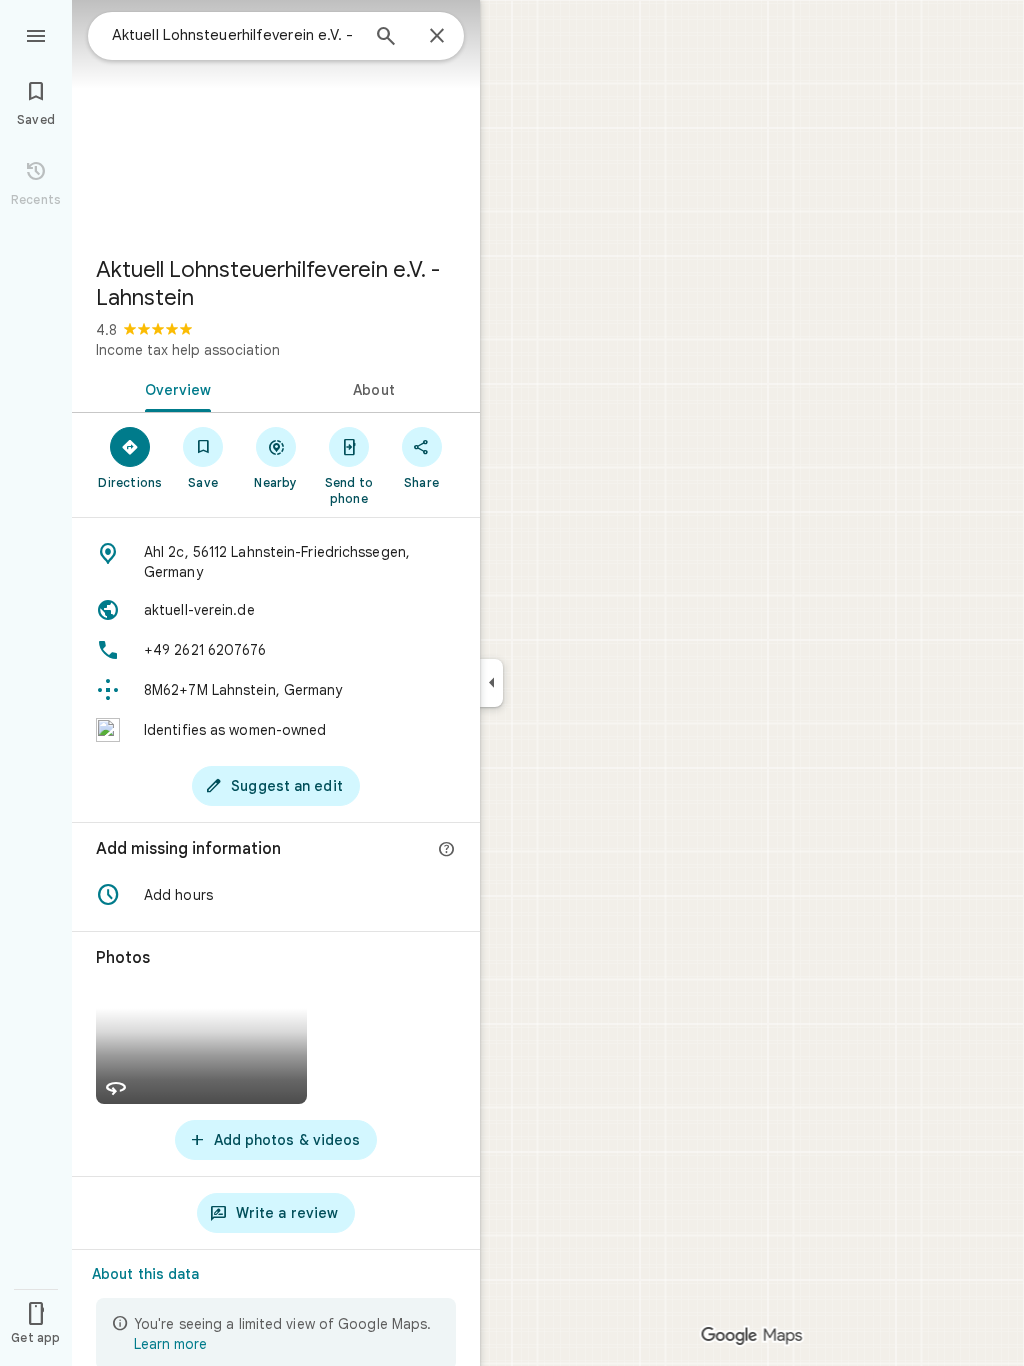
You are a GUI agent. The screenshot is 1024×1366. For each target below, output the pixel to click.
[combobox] (235, 35)
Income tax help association (188, 350)
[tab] (174, 388)
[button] (276, 895)
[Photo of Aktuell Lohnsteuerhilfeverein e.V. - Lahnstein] (276, 120)
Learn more (170, 1344)
